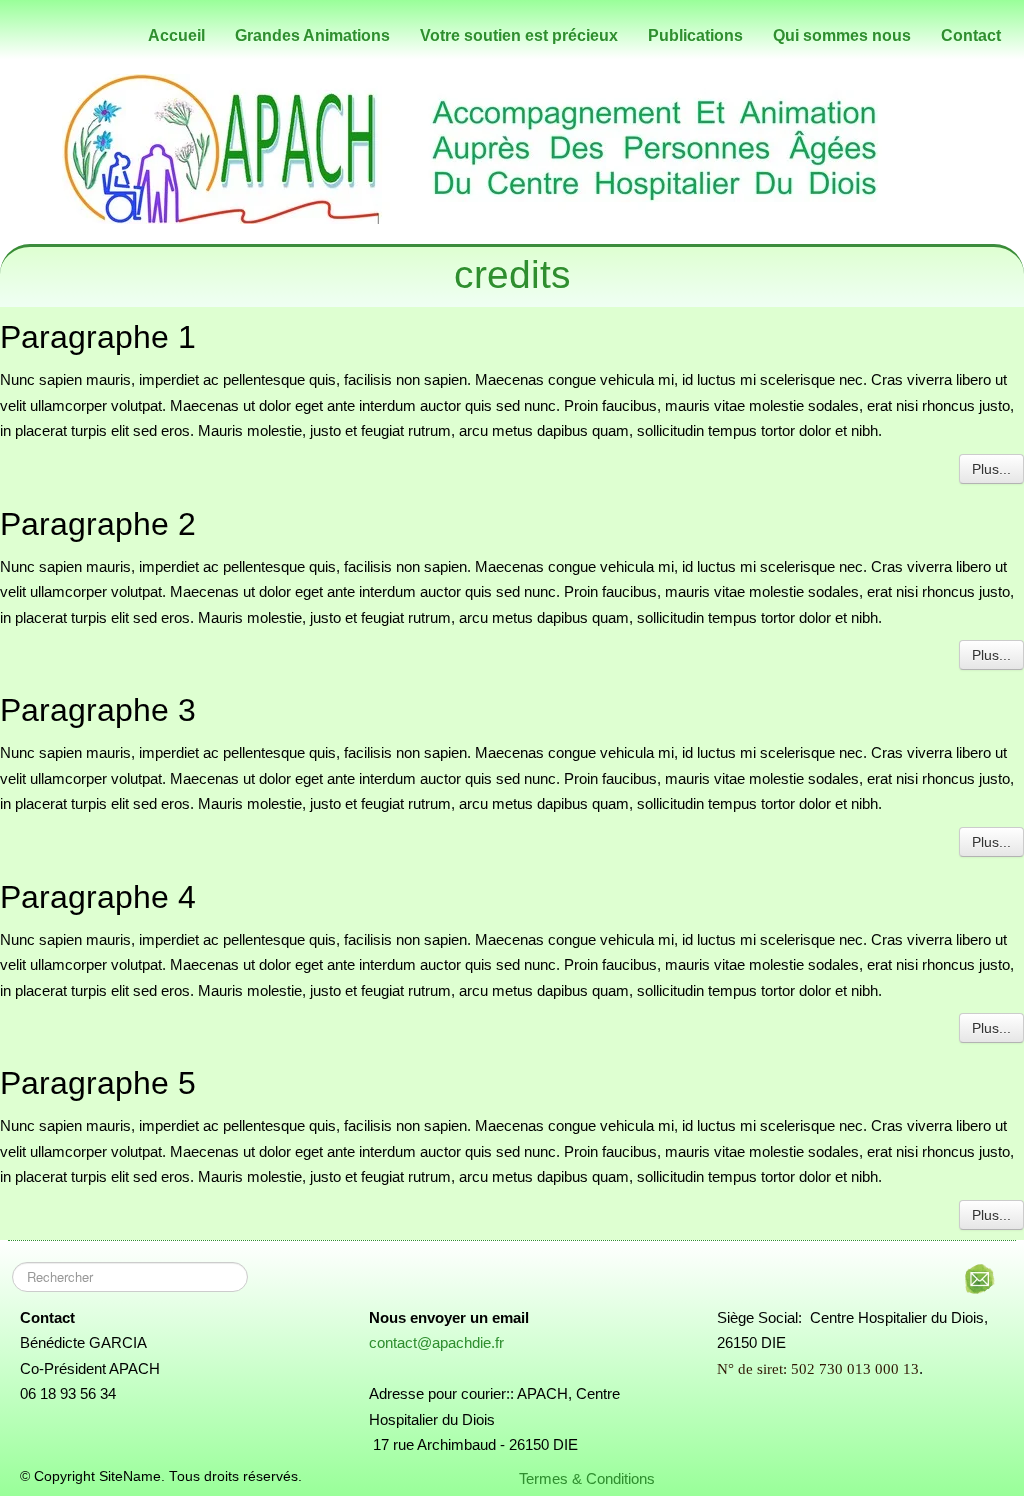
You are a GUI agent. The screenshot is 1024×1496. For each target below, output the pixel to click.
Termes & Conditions (587, 1478)
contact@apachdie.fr (436, 1342)
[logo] (25, 31)
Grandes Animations (312, 35)
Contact (971, 35)
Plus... (991, 469)
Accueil (176, 35)
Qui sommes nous (842, 35)
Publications (695, 35)
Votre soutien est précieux (519, 35)
